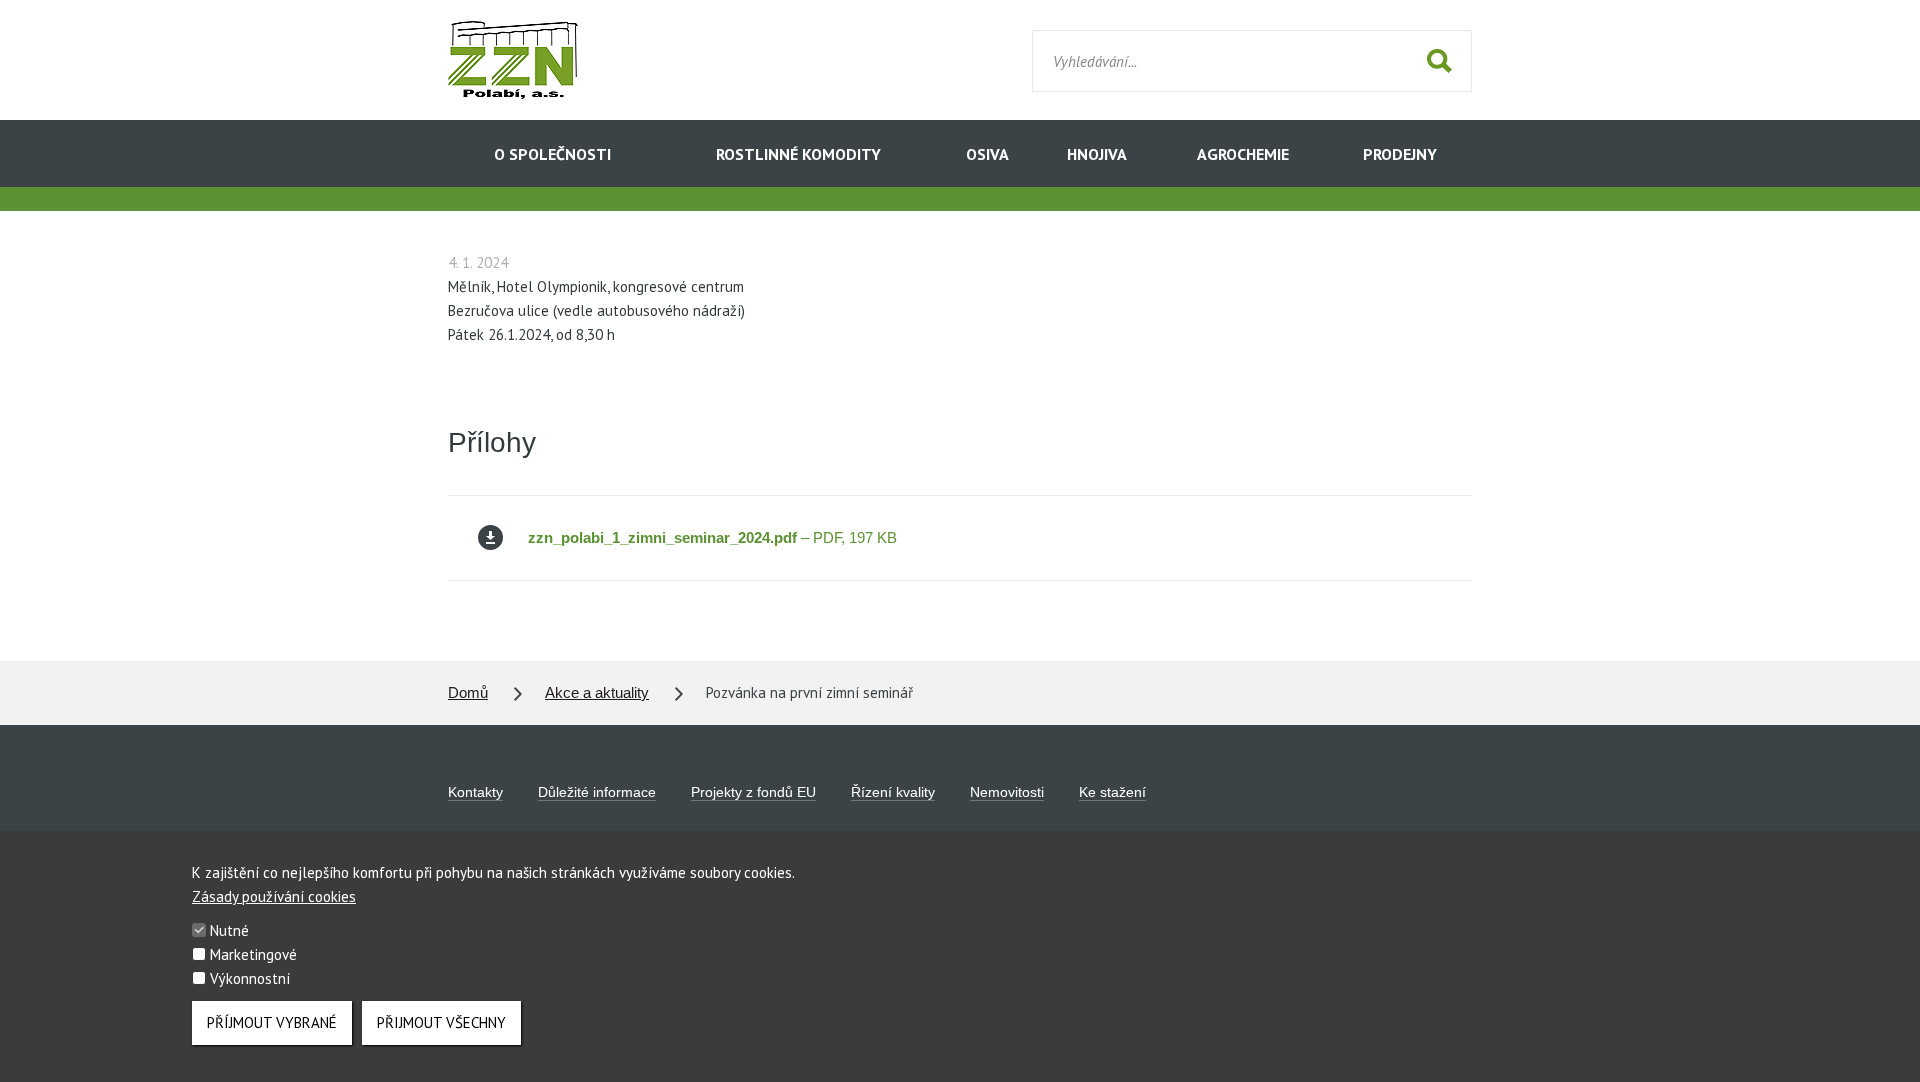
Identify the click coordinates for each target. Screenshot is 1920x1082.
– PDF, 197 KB (712, 537)
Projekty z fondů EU (753, 792)
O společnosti (552, 154)
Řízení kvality (893, 792)
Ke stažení (1112, 792)
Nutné (229, 930)
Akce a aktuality (597, 692)
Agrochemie (1243, 154)
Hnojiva (1097, 154)
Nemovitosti (1007, 792)
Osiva (987, 154)
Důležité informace (597, 792)
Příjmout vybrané (272, 1022)
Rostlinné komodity (798, 154)
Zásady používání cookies (274, 896)
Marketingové (253, 954)
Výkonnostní (250, 978)
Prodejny (1400, 154)
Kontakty (475, 792)
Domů (468, 692)
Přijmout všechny (441, 1022)
